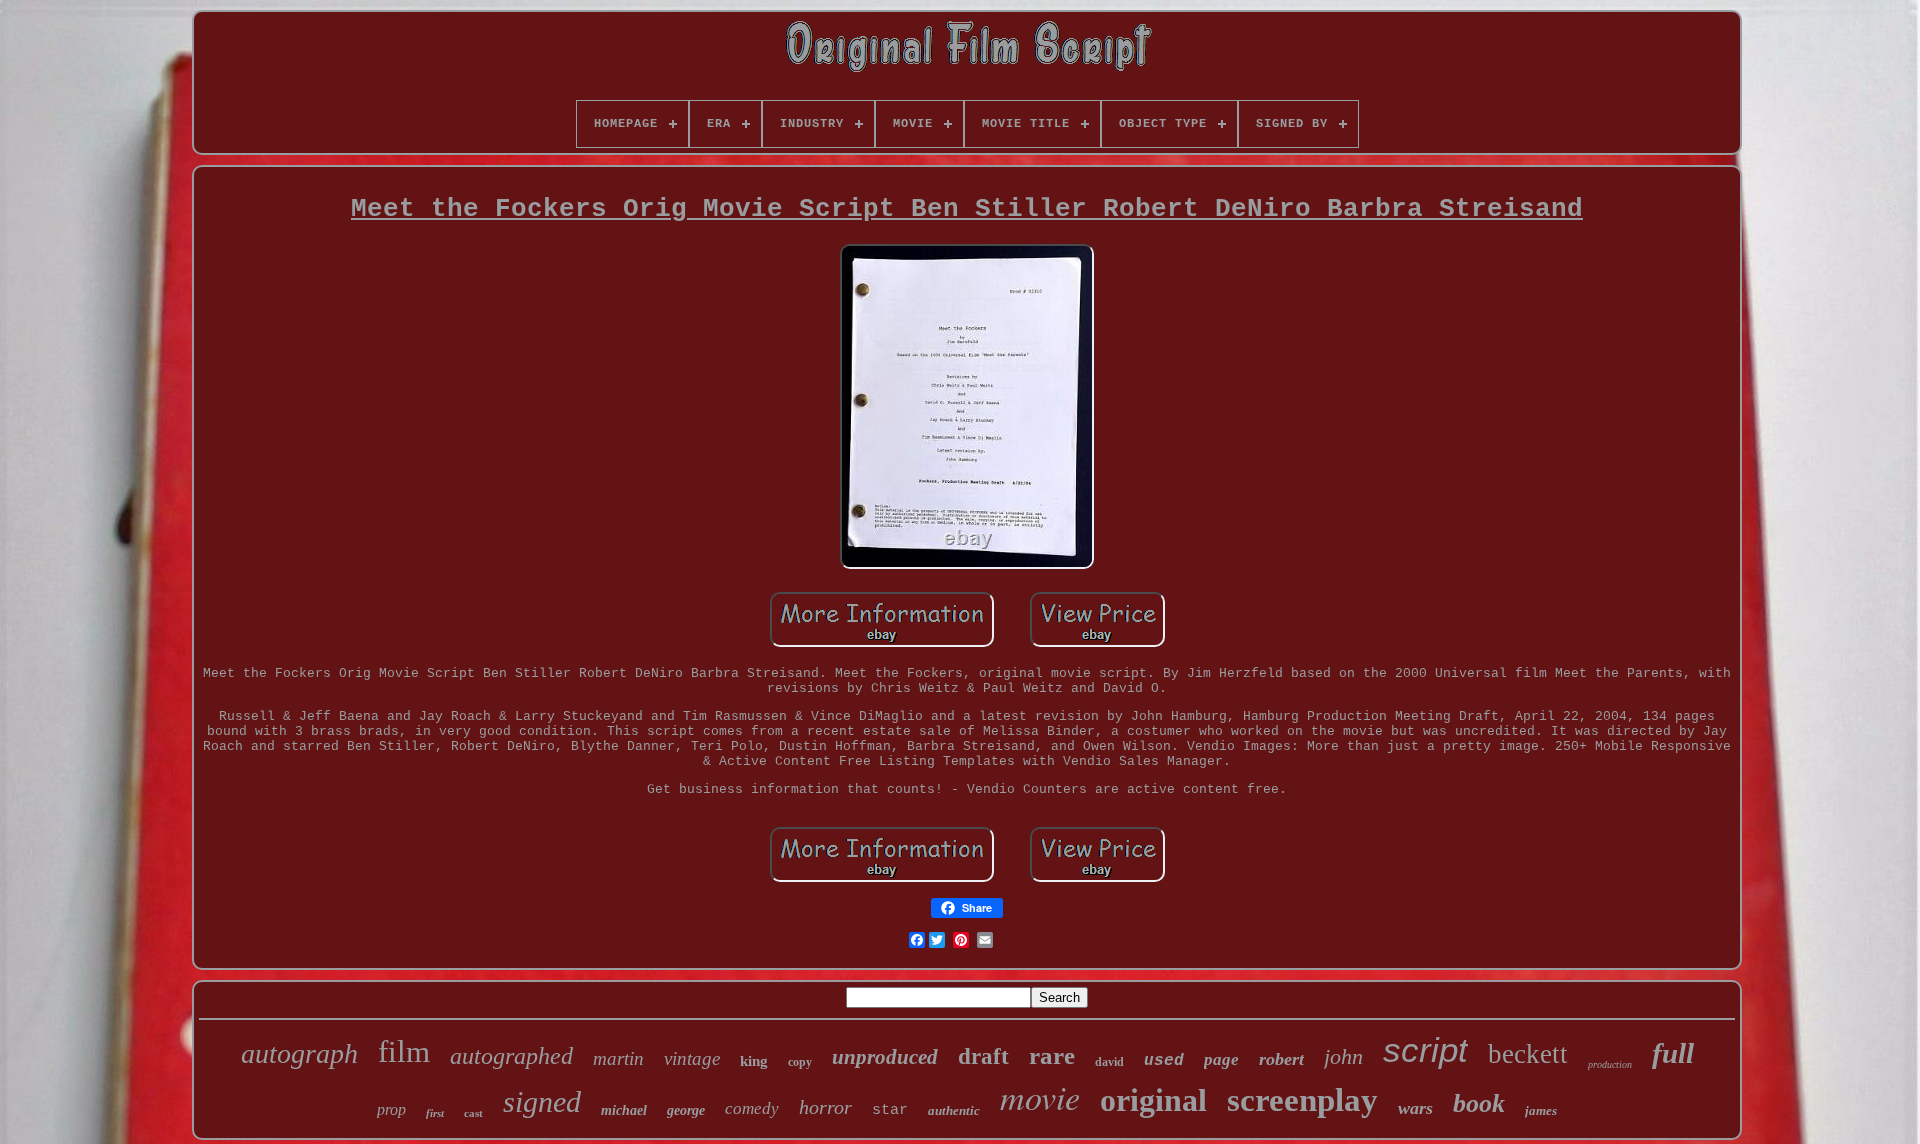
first (435, 1113)
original (1153, 1100)
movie (1040, 1096)
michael (624, 1110)
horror (825, 1107)
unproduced (885, 1057)
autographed (511, 1056)
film (404, 1051)
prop (391, 1109)
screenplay (1302, 1100)
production (1610, 1064)
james (1541, 1110)
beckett (1528, 1054)
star (890, 1110)
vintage (692, 1058)
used (1164, 1061)
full (1673, 1053)
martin (618, 1058)
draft (983, 1056)
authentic (954, 1110)
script (1425, 1049)
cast (473, 1113)
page (1221, 1059)
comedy (752, 1108)
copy (800, 1062)
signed (542, 1101)
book (1479, 1103)
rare (1052, 1055)
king (754, 1061)
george (686, 1110)
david (1109, 1062)
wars (1415, 1108)
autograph (299, 1053)
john (1343, 1056)
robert (1281, 1059)
